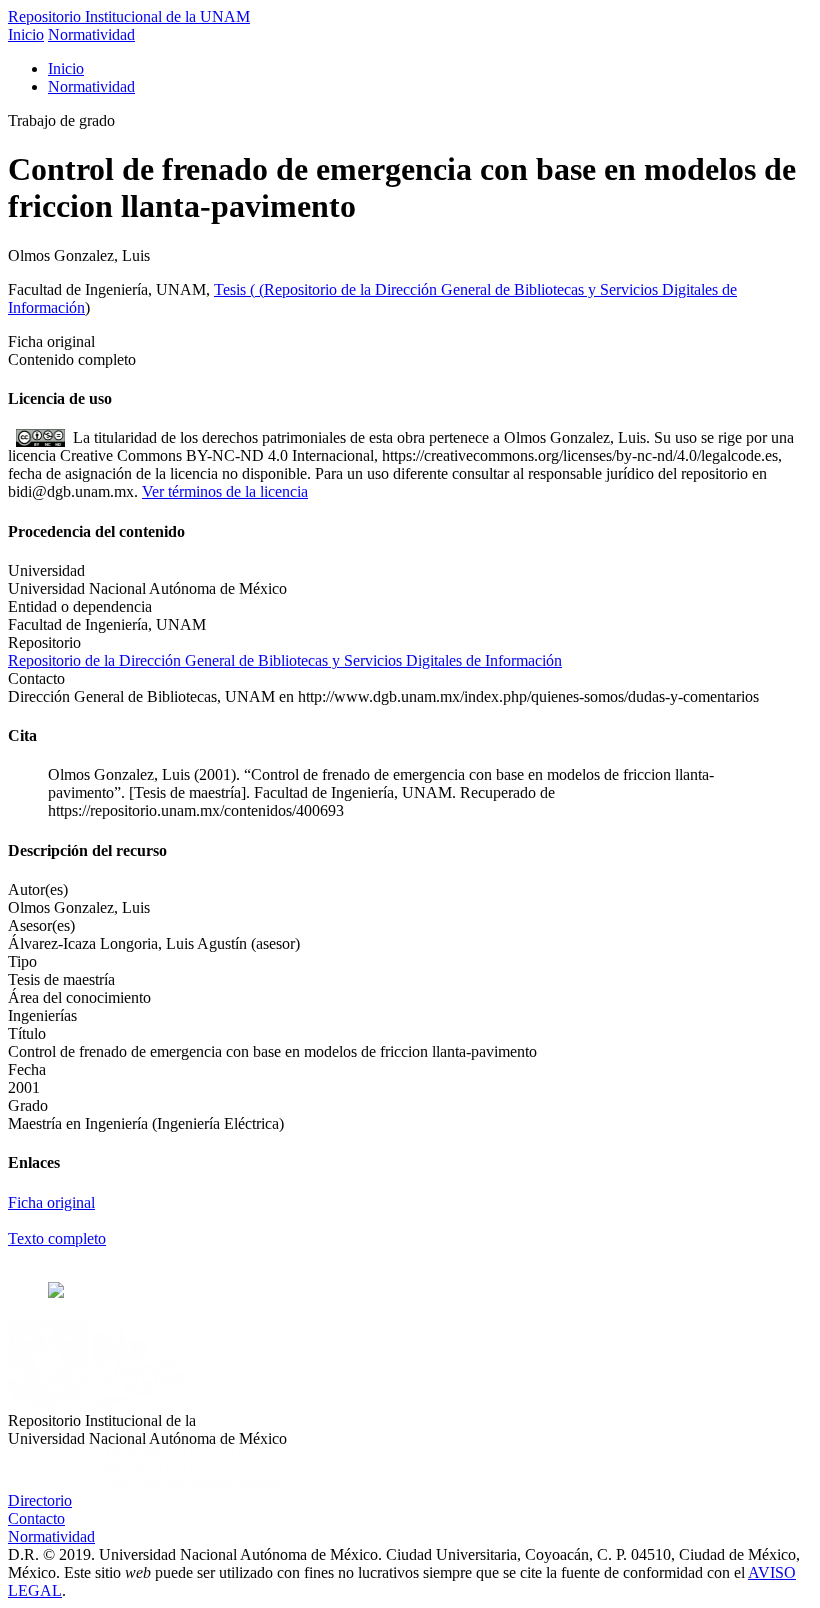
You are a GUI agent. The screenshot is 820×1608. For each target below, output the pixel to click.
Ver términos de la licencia (225, 491)
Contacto (36, 1518)
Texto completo (57, 1238)
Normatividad (91, 34)
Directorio (40, 1500)
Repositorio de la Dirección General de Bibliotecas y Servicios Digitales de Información (285, 660)
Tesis (232, 289)
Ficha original (51, 1202)
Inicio (26, 34)
